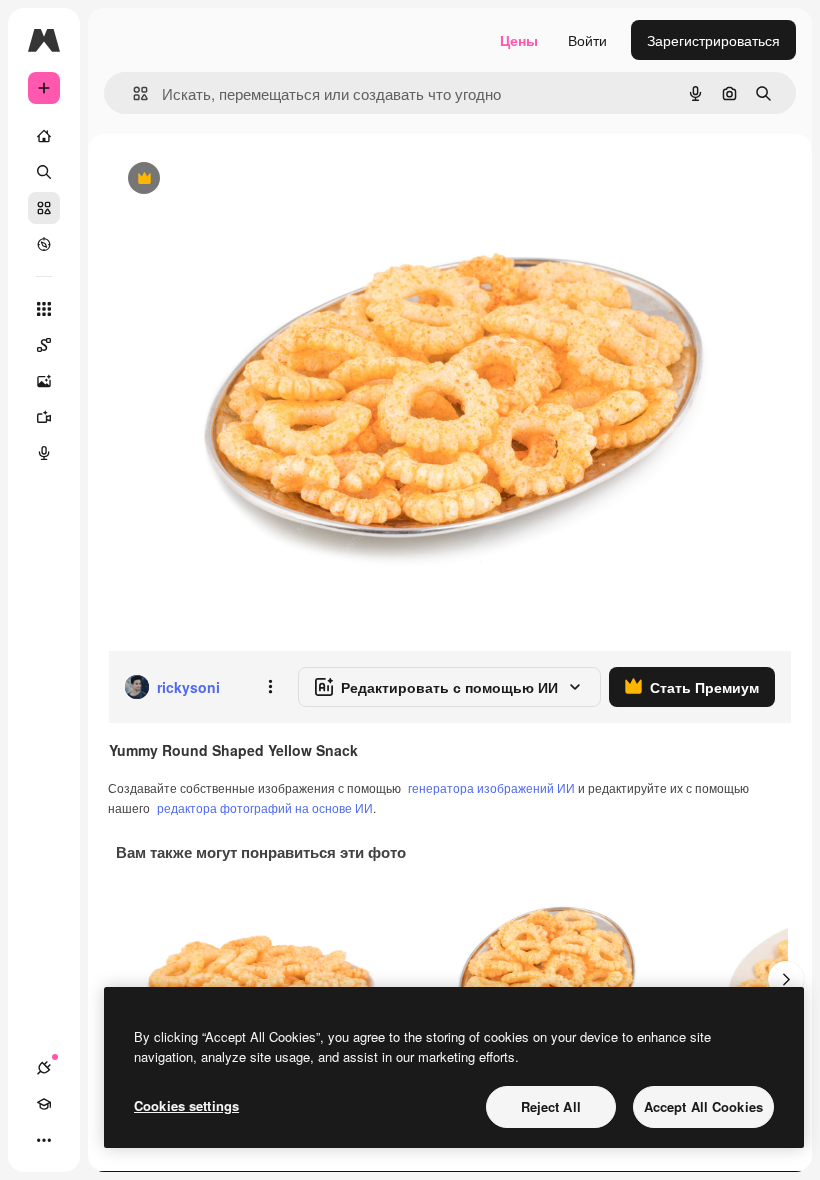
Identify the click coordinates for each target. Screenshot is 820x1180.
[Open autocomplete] (132, 93)
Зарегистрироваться (713, 40)
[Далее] (786, 979)
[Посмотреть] (44, 244)
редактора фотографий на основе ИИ (265, 807)
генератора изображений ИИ (491, 787)
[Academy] (44, 1104)
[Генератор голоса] (44, 453)
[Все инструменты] (44, 309)
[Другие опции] (270, 687)
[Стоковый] (44, 208)
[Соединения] (44, 1068)
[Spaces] (44, 345)
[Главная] (44, 136)
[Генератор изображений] (44, 381)
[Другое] (44, 1140)
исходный (242, 179)
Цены (519, 40)
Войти (587, 40)
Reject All (551, 1106)
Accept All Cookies (703, 1106)
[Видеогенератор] (44, 417)
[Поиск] (44, 172)
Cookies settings (186, 1105)
